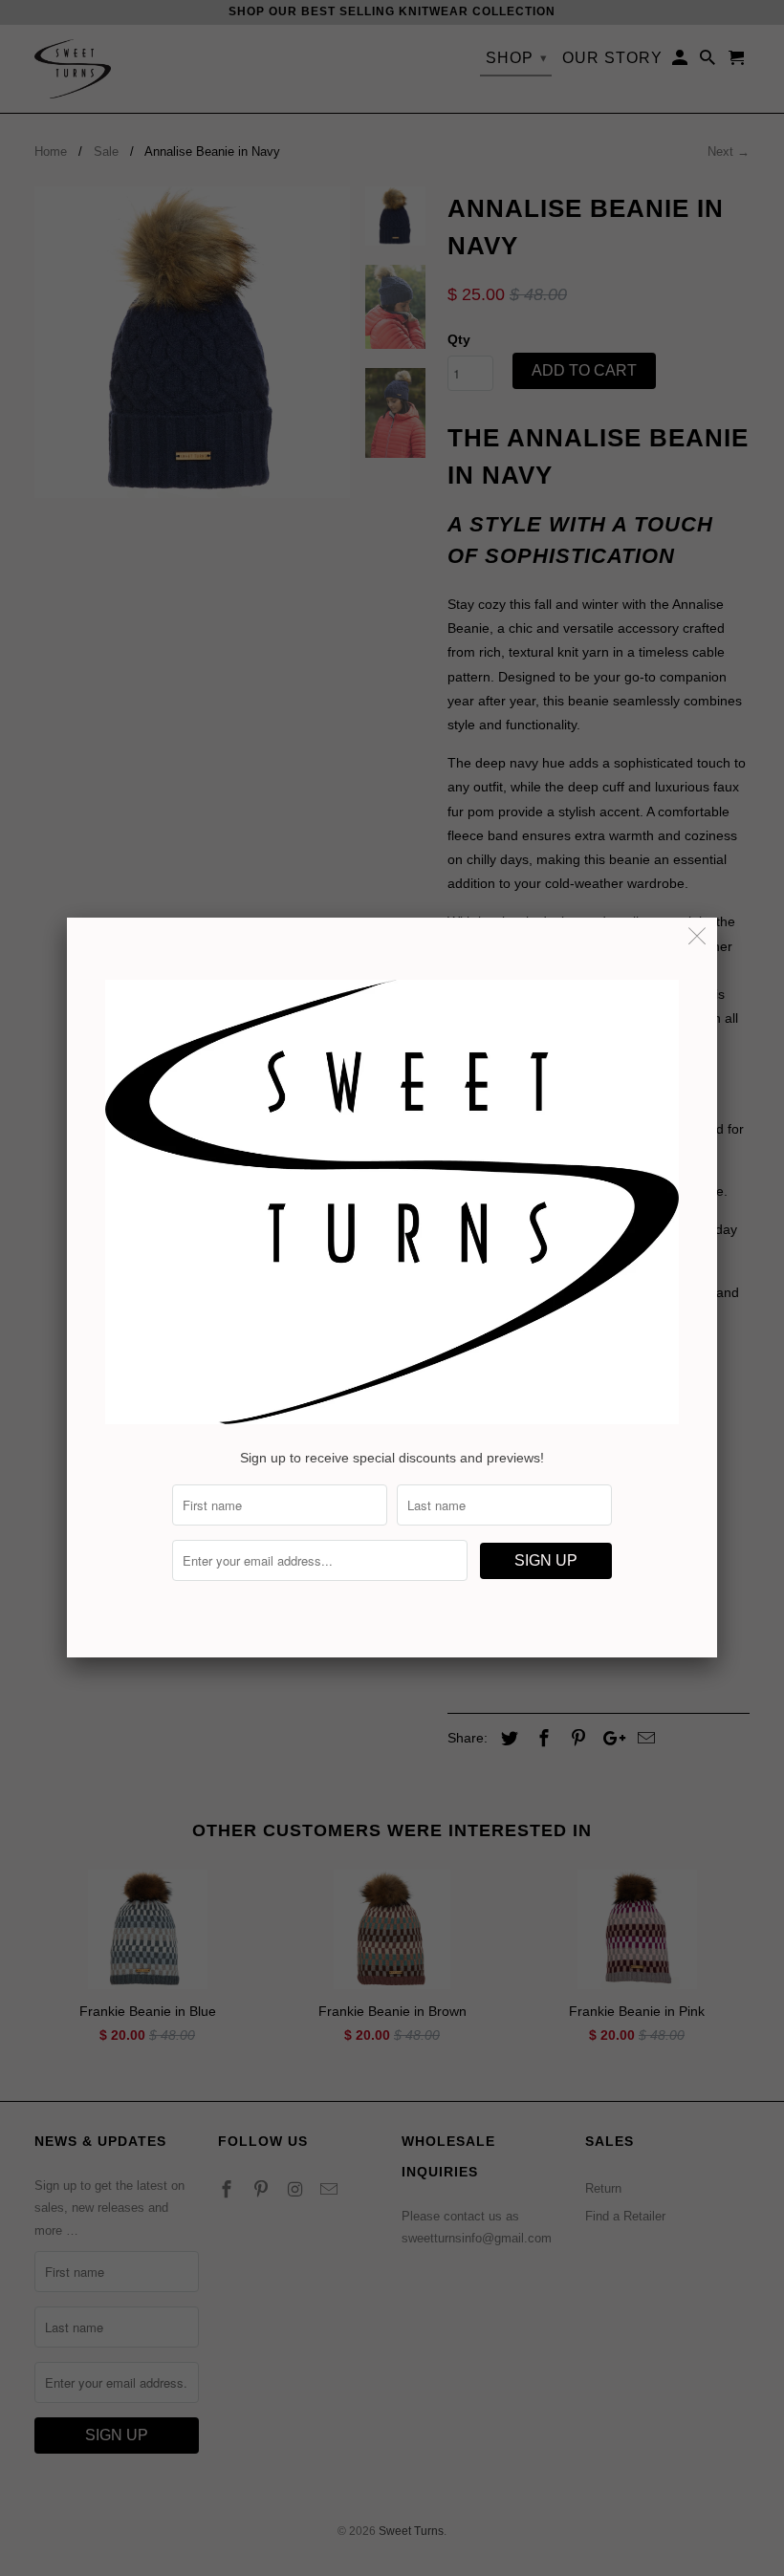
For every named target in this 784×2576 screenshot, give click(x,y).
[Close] (697, 937)
